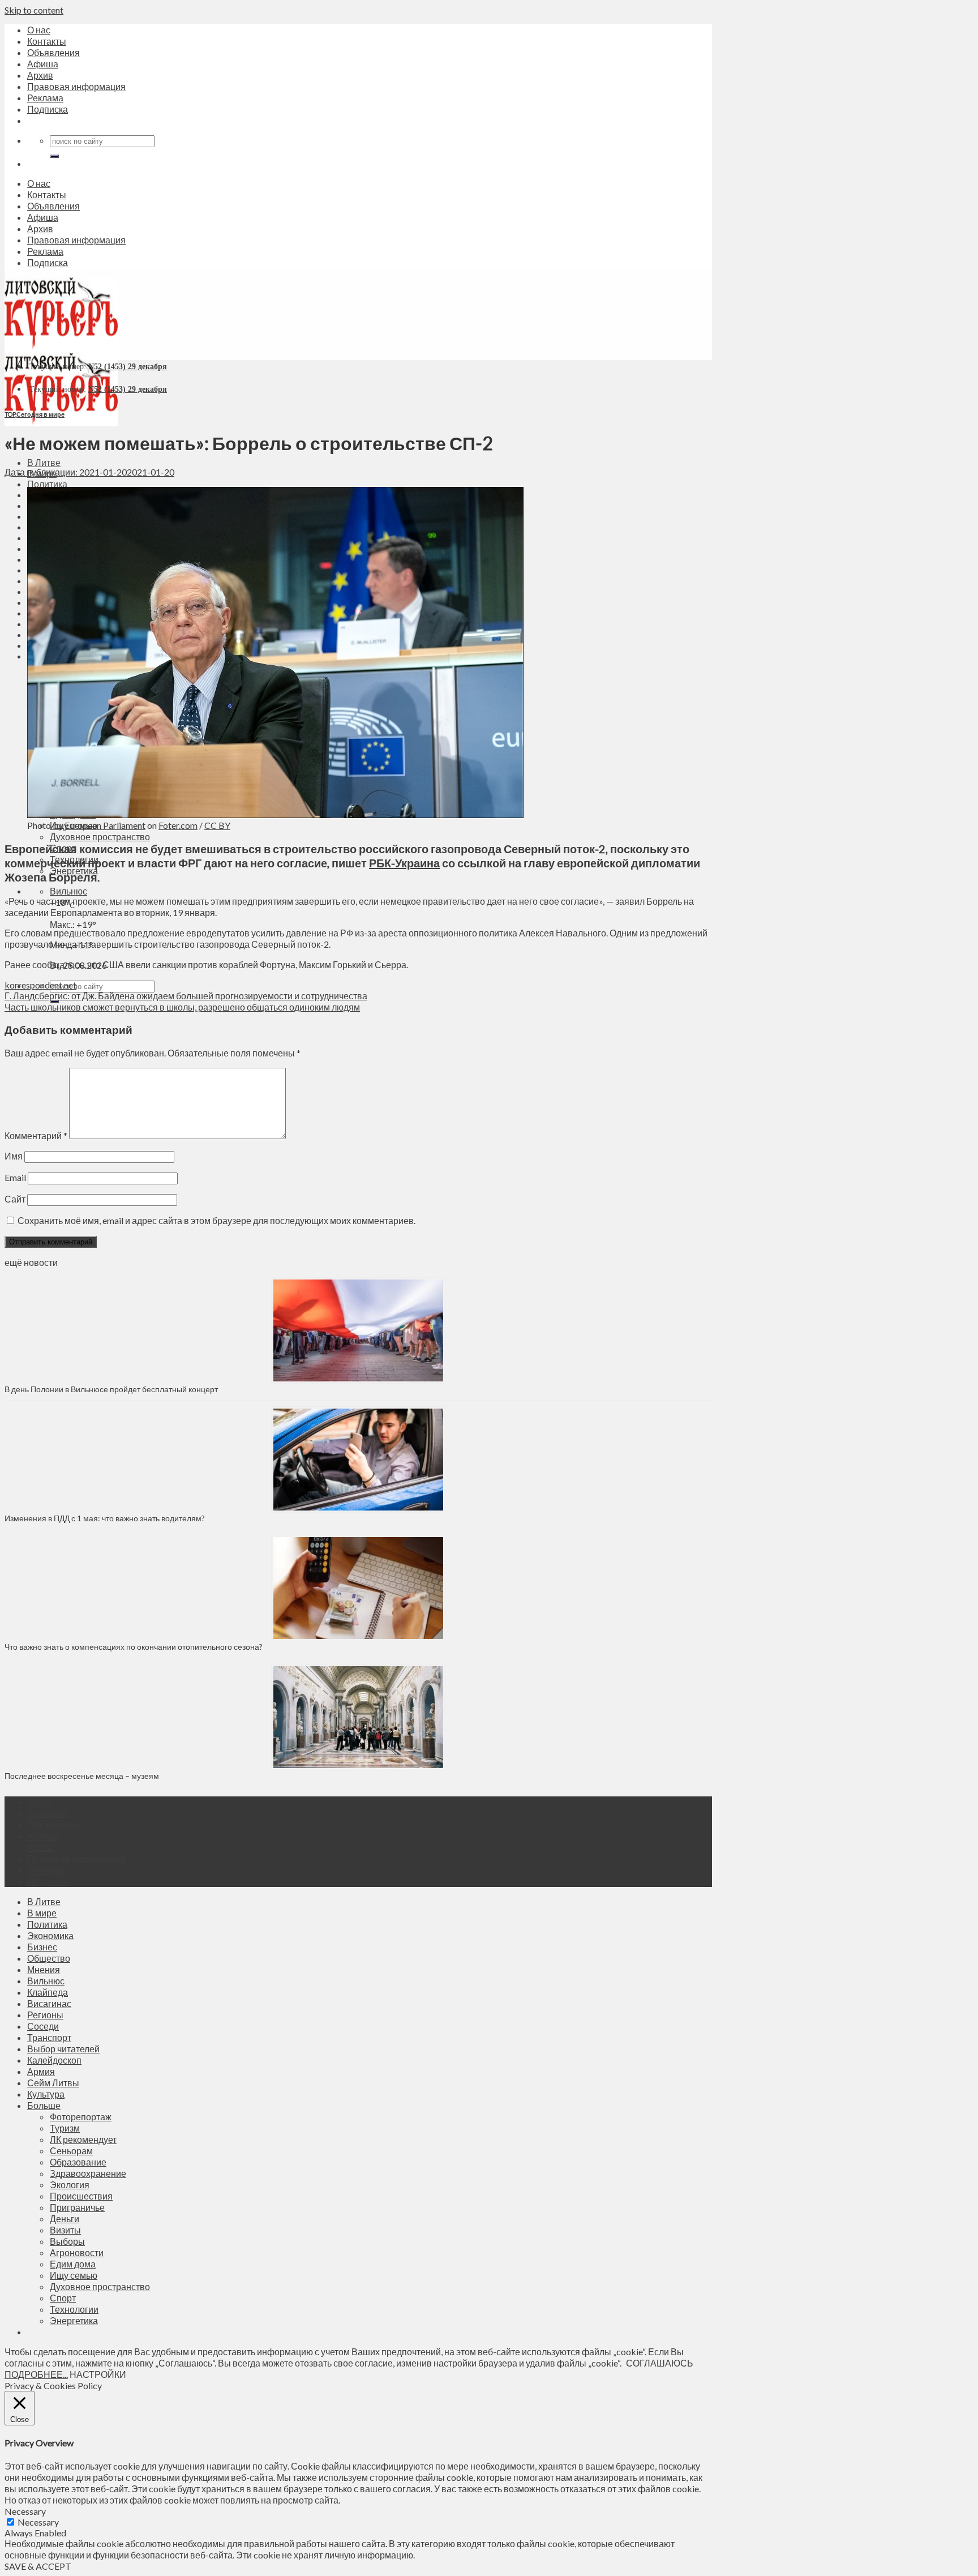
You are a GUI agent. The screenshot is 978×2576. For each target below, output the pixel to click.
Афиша (43, 64)
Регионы (45, 2015)
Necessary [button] (25, 2511)
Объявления (53, 52)
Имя (14, 1156)
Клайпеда (48, 1992)
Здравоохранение (88, 2173)
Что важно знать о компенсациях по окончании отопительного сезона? (134, 1647)
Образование (78, 2162)
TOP (10, 414)
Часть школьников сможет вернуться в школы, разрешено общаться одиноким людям (182, 1007)
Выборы (67, 2241)
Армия (41, 2071)
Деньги (65, 2218)
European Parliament (105, 825)
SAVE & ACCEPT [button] (38, 2566)
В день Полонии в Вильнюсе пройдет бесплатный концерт (111, 1389)
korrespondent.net (40, 985)
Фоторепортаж (81, 2117)
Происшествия (81, 2196)
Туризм (65, 2128)
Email (15, 1177)
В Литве (44, 462)
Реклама (45, 98)
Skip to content (34, 10)
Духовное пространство (100, 836)
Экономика (50, 1935)
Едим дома (73, 2264)
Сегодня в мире (40, 414)
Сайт (15, 1199)
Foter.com (178, 825)
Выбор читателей (63, 2049)
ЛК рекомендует (83, 2139)
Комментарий (36, 1135)
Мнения (44, 1969)
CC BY (217, 825)
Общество (49, 1958)
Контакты (47, 41)
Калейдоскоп (54, 2060)
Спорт (63, 2298)
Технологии (74, 2309)
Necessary (38, 2522)
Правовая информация (76, 86)
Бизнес (42, 1947)
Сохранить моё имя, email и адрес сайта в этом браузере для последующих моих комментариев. (216, 1220)
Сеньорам (71, 2151)
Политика (47, 484)
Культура (46, 2094)
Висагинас (49, 2003)
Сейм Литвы (53, 2083)
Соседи (43, 2026)
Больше (44, 2105)
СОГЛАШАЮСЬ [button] (660, 2363)
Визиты (65, 2230)
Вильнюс (68, 891)
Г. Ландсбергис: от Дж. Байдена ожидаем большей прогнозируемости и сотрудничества (186, 996)
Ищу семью (74, 2275)
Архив (40, 75)
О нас (39, 30)
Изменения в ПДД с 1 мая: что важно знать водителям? (105, 1518)
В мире (42, 1913)
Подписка (48, 109)
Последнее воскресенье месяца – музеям (83, 1776)
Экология (70, 2185)
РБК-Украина (404, 863)
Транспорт (49, 2037)
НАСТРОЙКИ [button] (98, 2374)
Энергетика (74, 2320)
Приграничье (77, 2207)
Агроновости (77, 2252)
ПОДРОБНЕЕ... (36, 2374)
